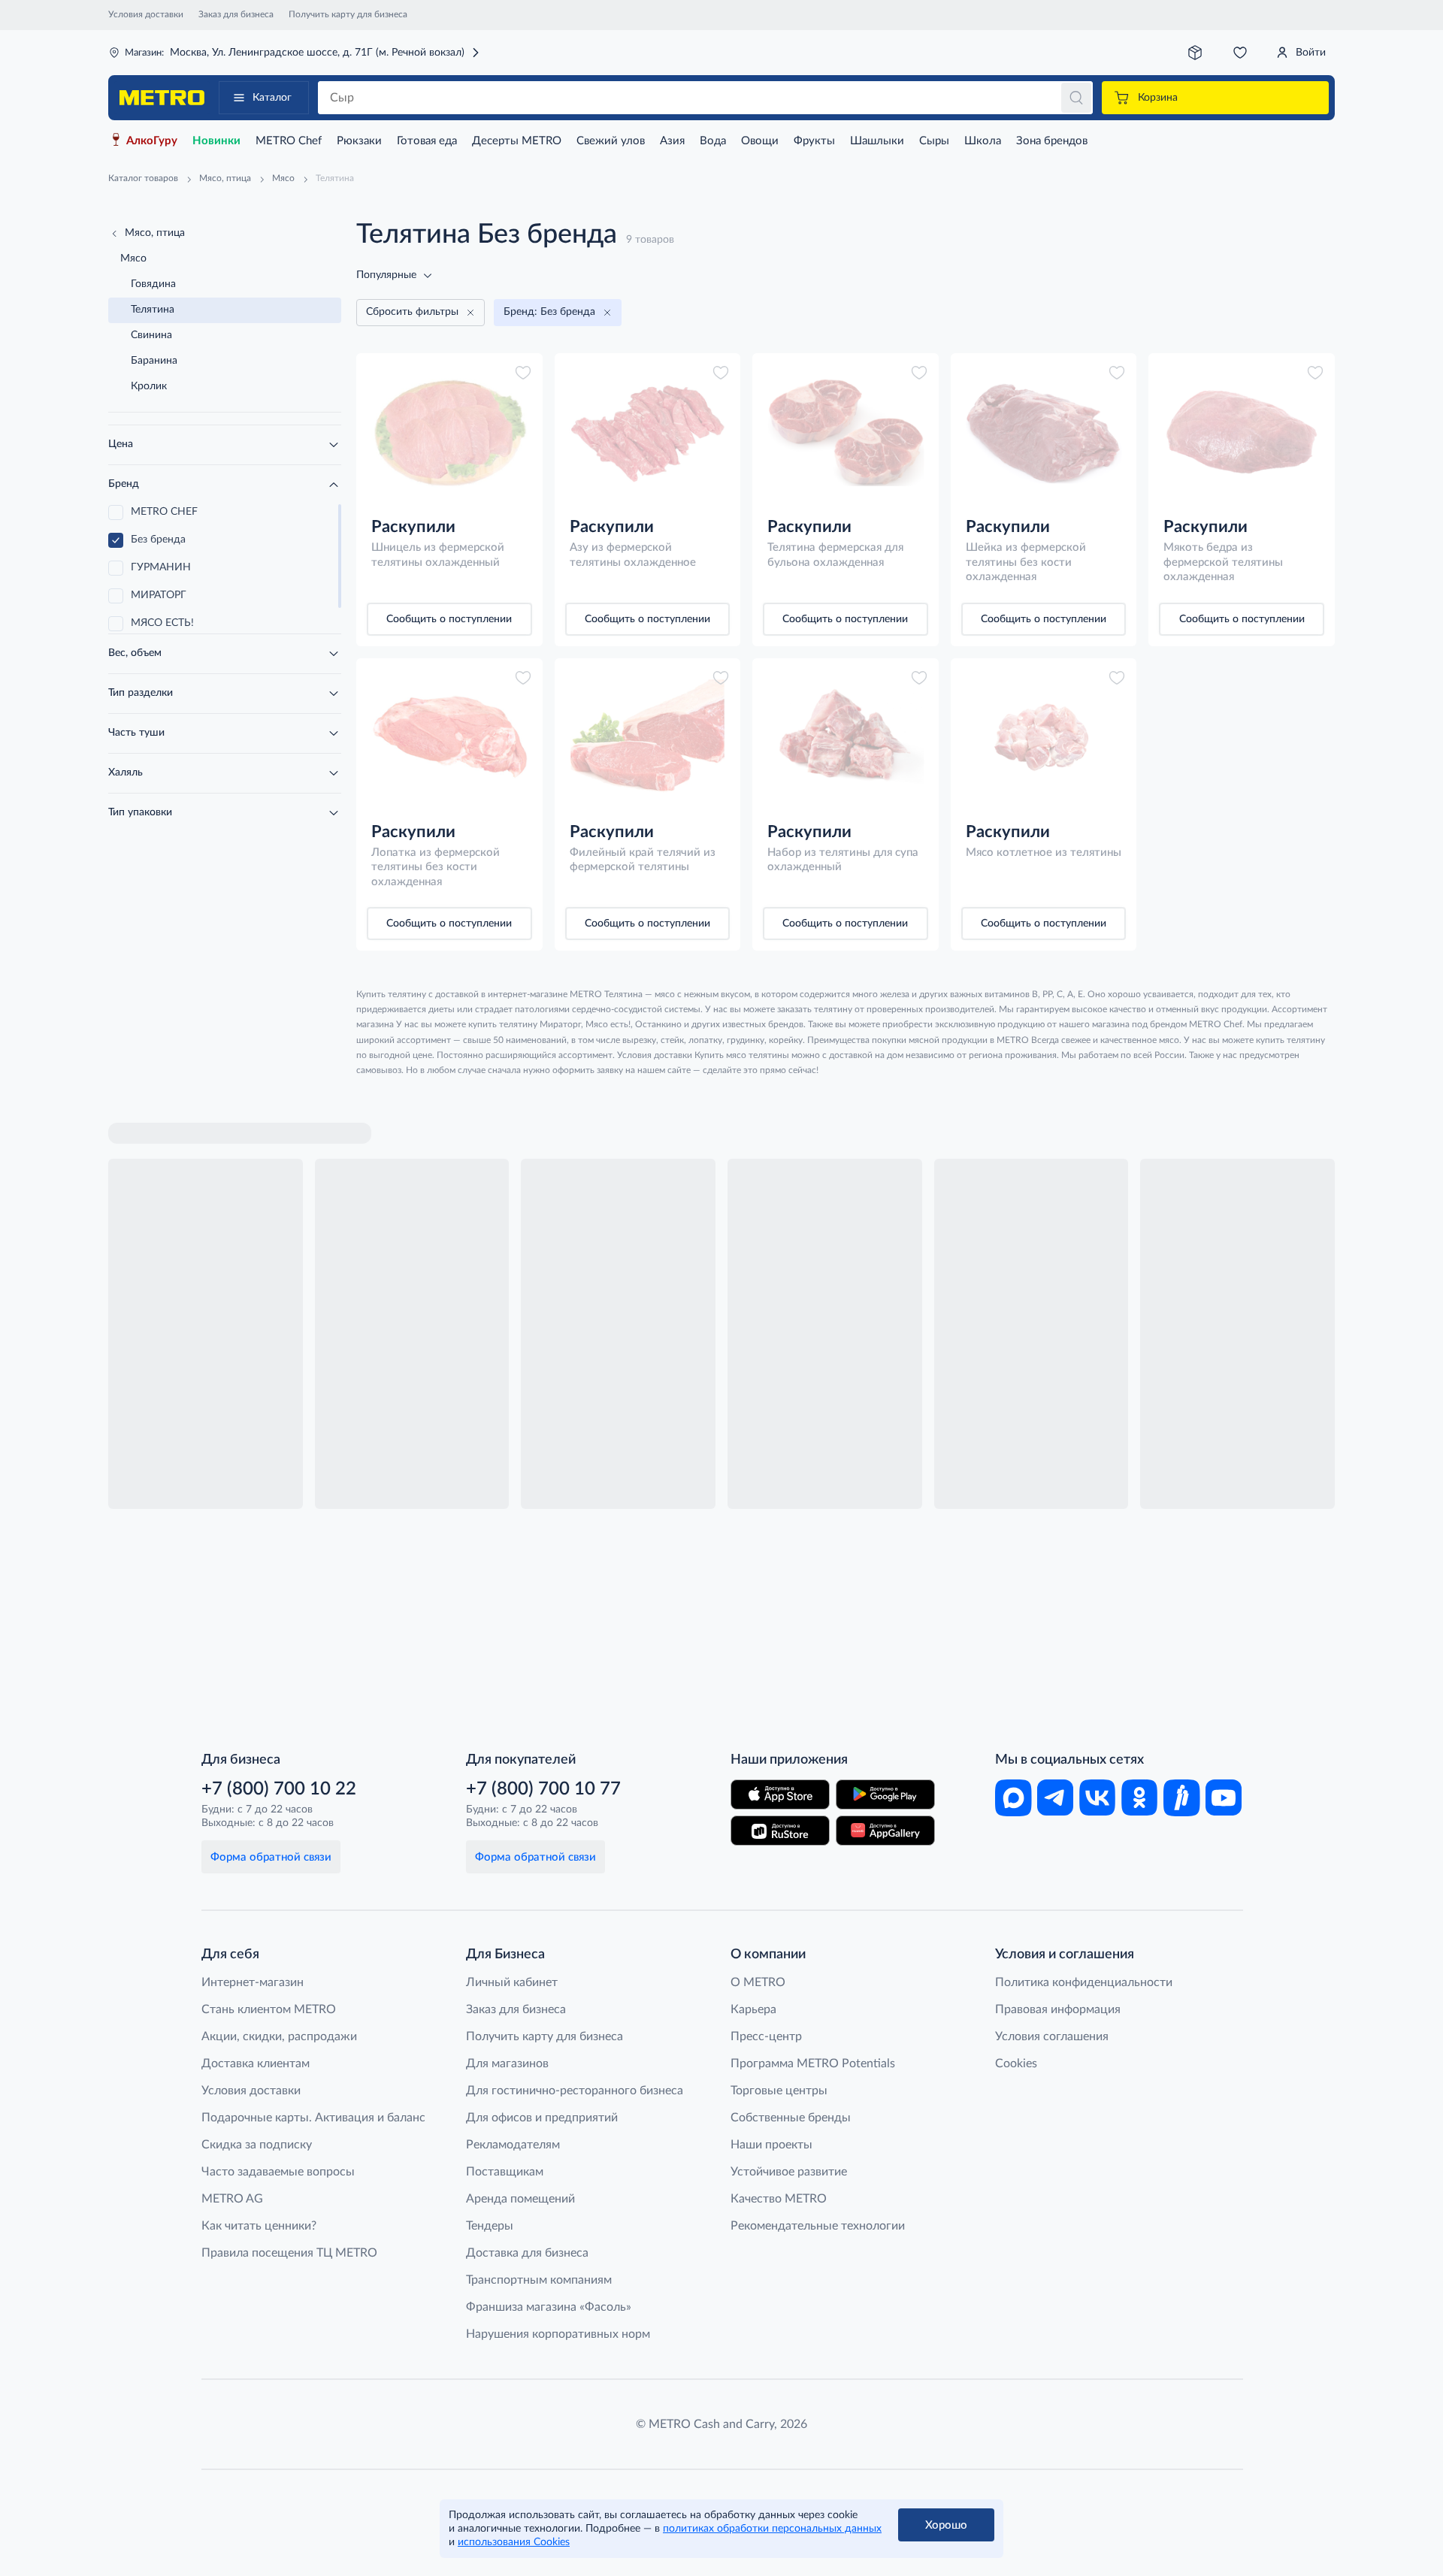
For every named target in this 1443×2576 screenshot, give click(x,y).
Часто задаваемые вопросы (278, 2172)
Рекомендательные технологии (818, 2226)
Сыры (934, 141)
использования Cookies (514, 2542)
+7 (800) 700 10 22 (279, 1789)
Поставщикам (505, 2172)
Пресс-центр (766, 2036)
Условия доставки (146, 14)
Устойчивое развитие (789, 2172)
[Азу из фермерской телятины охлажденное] (648, 432)
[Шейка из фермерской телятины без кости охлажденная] (1044, 432)
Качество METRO (779, 2199)
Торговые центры (779, 2091)
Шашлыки (877, 141)
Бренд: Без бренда (549, 312)
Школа (983, 141)
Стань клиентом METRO (269, 2009)
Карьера (753, 2009)
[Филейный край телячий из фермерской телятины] (648, 737)
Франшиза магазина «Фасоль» (549, 2307)
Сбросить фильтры (412, 312)
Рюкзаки (359, 141)
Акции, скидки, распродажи (279, 2036)
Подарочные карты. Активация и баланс (313, 2118)
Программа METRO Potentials (813, 2064)
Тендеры (490, 2226)
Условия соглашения (1052, 2036)
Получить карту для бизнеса (348, 14)
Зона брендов (1052, 141)
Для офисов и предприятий (542, 2118)
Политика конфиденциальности (1084, 1982)
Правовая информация (1058, 2009)
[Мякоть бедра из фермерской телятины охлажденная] (1242, 432)
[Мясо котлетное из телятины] (1044, 737)
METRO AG (232, 2199)
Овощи (760, 141)
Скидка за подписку (257, 2145)
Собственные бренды (791, 2118)
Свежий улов (611, 141)
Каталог (272, 98)
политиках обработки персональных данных (772, 2529)
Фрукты (814, 141)
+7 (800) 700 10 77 (543, 1789)
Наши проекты (771, 2145)
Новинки (216, 141)
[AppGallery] (885, 1831)
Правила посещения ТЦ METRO (289, 2253)
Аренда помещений (520, 2199)
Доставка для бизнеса (527, 2253)
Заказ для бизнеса (236, 14)
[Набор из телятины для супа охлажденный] (846, 737)
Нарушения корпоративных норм (558, 2334)
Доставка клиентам (256, 2064)
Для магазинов (507, 2064)
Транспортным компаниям (539, 2280)
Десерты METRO (517, 141)
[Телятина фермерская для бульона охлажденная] (846, 432)
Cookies (1016, 2064)
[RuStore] (780, 1831)
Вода (713, 141)
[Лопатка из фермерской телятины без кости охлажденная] (449, 737)
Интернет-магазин (253, 1982)
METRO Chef (289, 141)
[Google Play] (885, 1794)
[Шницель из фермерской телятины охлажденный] (449, 432)
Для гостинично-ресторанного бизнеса (575, 2091)
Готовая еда (427, 141)
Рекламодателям (513, 2145)
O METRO (758, 1982)
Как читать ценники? (259, 2226)
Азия (672, 141)
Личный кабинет (512, 1982)
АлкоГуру (152, 141)
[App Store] (780, 1794)
